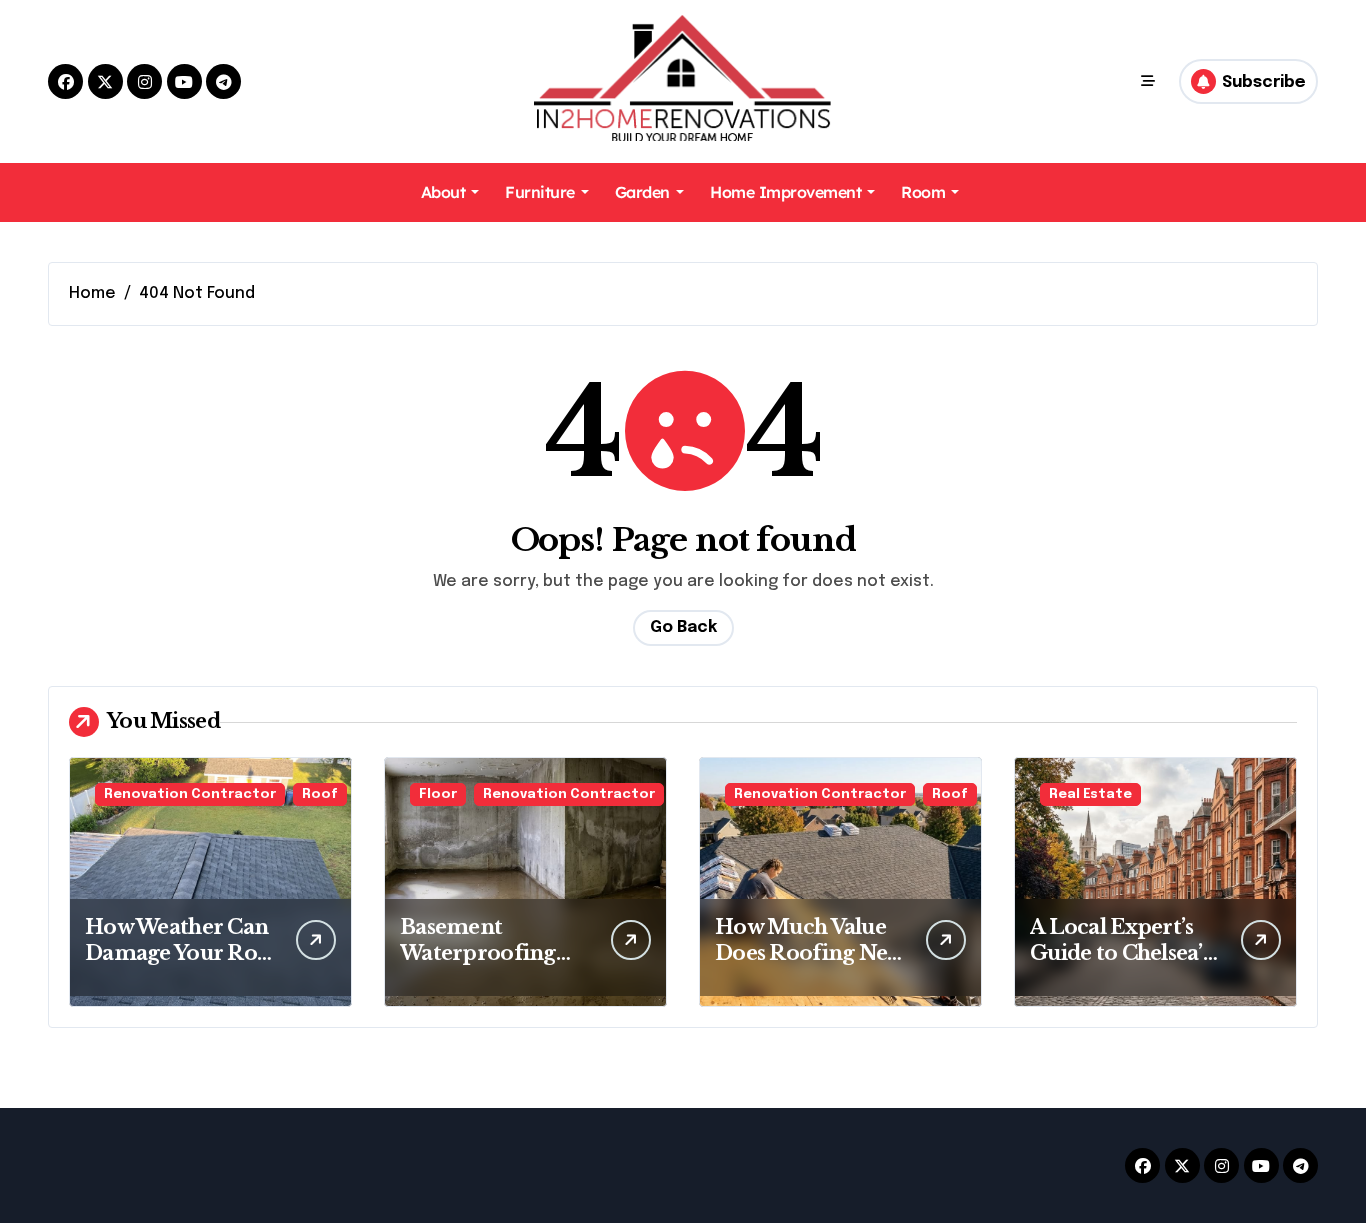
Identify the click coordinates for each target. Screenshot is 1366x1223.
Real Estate (1090, 794)
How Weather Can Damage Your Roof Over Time (182, 953)
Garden (642, 192)
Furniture (540, 192)
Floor (438, 794)
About (443, 192)
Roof (320, 794)
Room (923, 192)
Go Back (683, 627)
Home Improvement (785, 192)
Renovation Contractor (190, 794)
